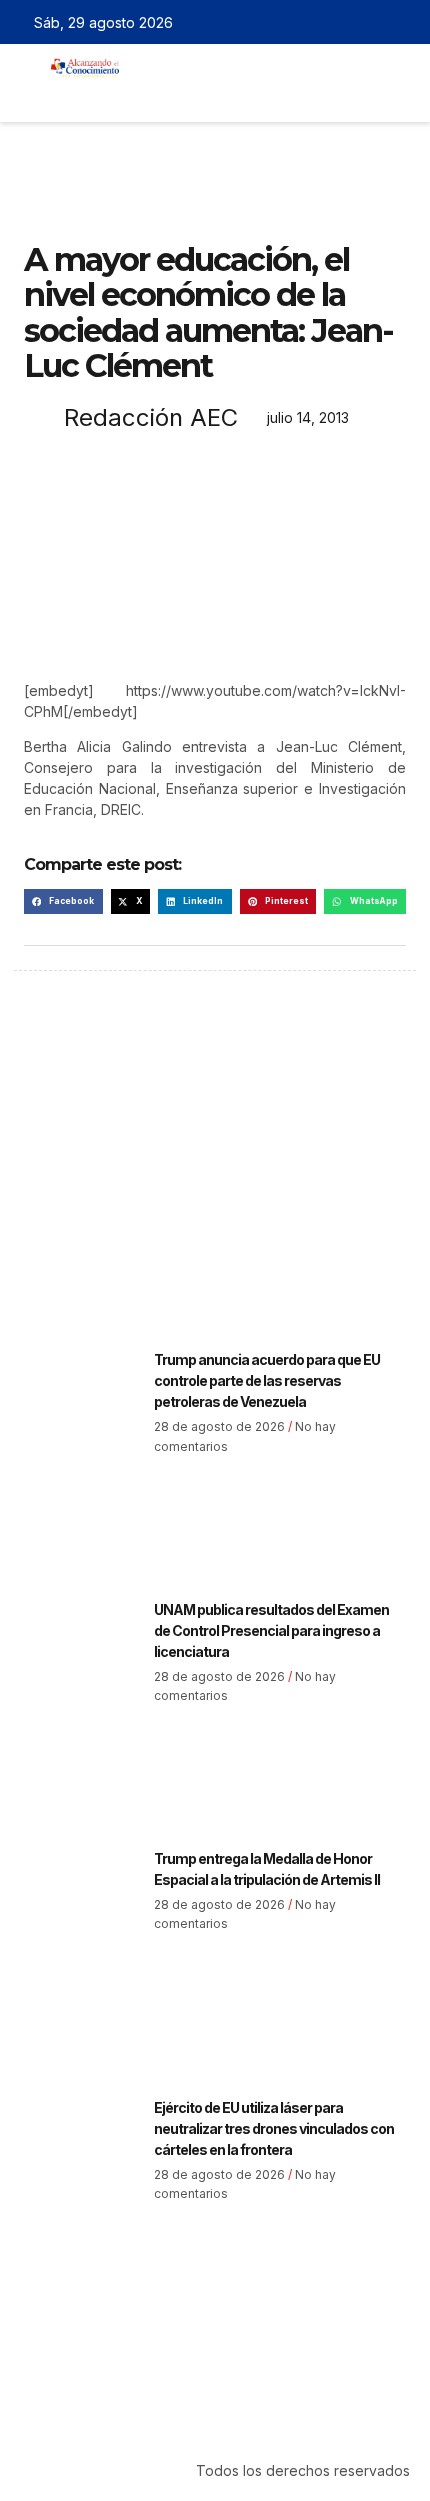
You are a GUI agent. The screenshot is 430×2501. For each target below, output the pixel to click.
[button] (151, 94)
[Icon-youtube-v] (403, 22)
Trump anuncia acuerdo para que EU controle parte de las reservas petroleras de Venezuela (267, 1380)
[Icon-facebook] (316, 22)
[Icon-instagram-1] (374, 22)
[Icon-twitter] (345, 22)
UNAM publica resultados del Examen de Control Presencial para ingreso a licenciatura (271, 1630)
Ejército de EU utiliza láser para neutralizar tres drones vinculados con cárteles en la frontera (274, 2128)
